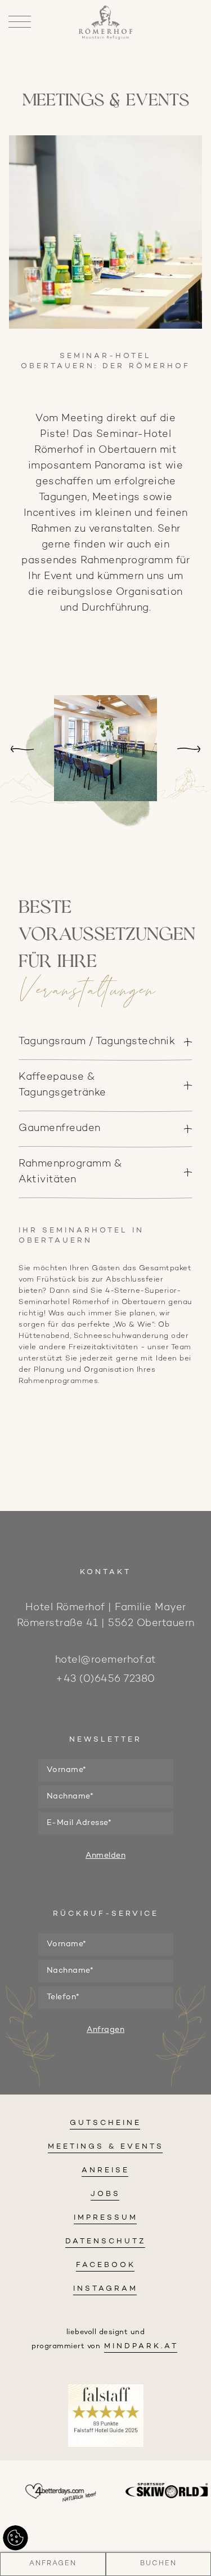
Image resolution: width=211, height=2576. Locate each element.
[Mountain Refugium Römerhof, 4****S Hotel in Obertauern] (105, 37)
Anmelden (105, 1856)
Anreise (105, 2171)
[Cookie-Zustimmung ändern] (15, 2538)
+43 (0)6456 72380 (105, 1679)
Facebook (106, 2265)
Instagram (105, 2289)
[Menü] (20, 23)
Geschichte (105, 134)
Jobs (105, 2194)
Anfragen (53, 2564)
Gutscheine (105, 2123)
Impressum (106, 2218)
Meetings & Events (106, 2147)
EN (106, 72)
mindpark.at (141, 2347)
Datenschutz (106, 2242)
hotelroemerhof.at (106, 1660)
